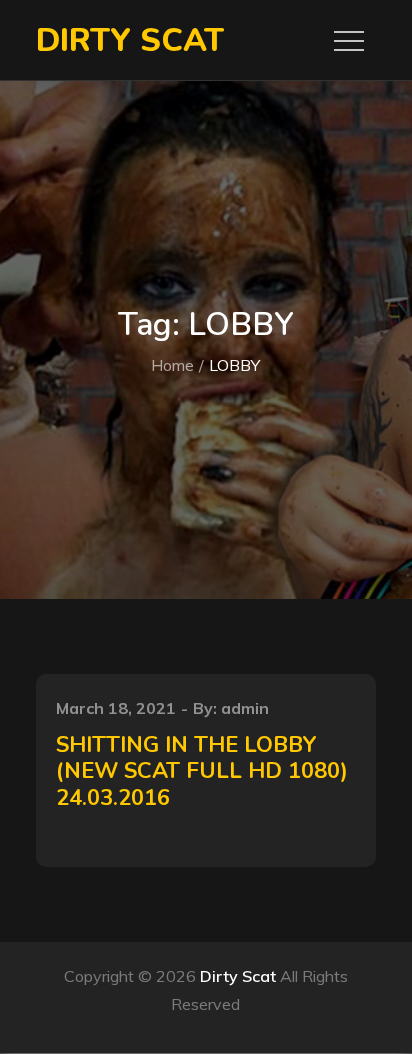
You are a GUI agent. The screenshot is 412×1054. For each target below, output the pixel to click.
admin (245, 708)
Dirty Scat (130, 40)
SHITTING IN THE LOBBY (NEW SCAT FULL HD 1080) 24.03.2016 (202, 771)
